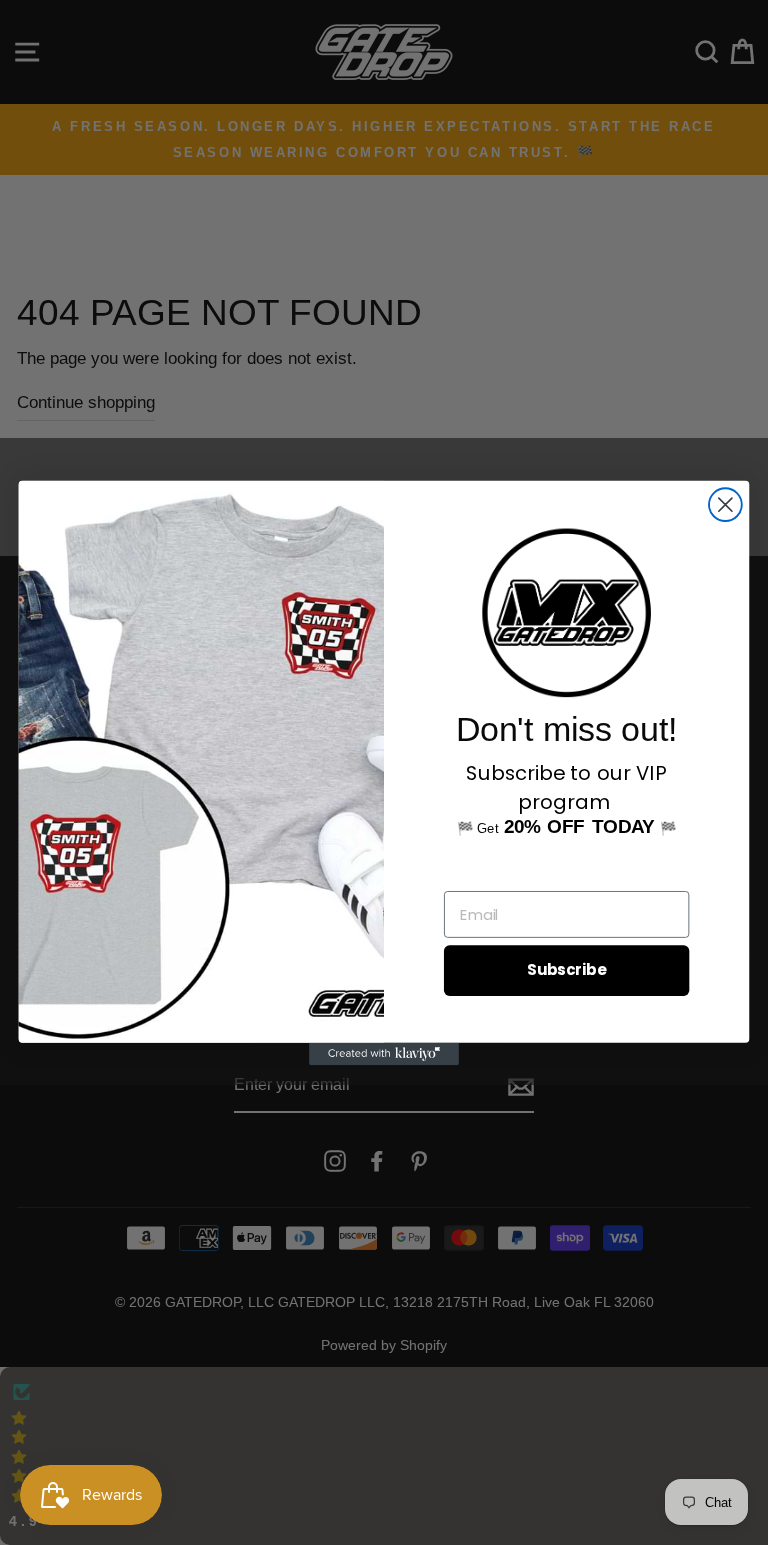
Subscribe (566, 970)
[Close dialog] (725, 504)
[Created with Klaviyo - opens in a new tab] (384, 1053)
